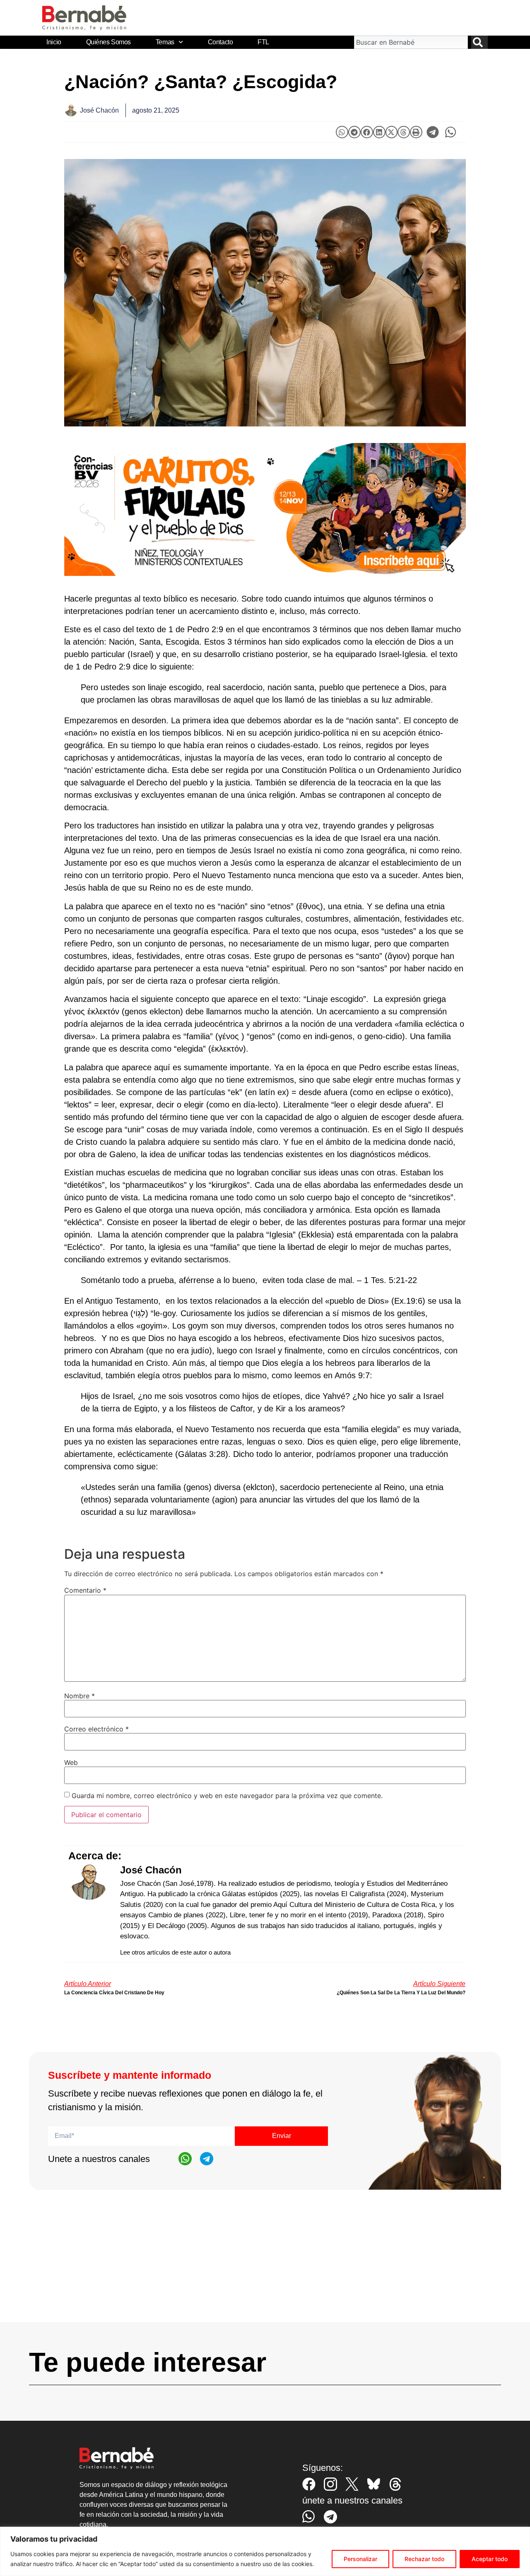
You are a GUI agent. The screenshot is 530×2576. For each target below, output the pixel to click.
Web (71, 1762)
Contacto (220, 42)
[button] (342, 132)
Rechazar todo (424, 2559)
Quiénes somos (108, 42)
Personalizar (360, 2559)
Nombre (79, 1696)
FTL (263, 42)
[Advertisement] (265, 2264)
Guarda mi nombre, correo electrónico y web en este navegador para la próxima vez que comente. (227, 1796)
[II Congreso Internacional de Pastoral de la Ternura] (265, 509)
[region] (265, 2551)
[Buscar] (479, 42)
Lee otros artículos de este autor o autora (175, 1952)
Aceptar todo (490, 2559)
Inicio (54, 42)
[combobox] (411, 42)
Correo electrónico (96, 1729)
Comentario (85, 1590)
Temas (165, 42)
